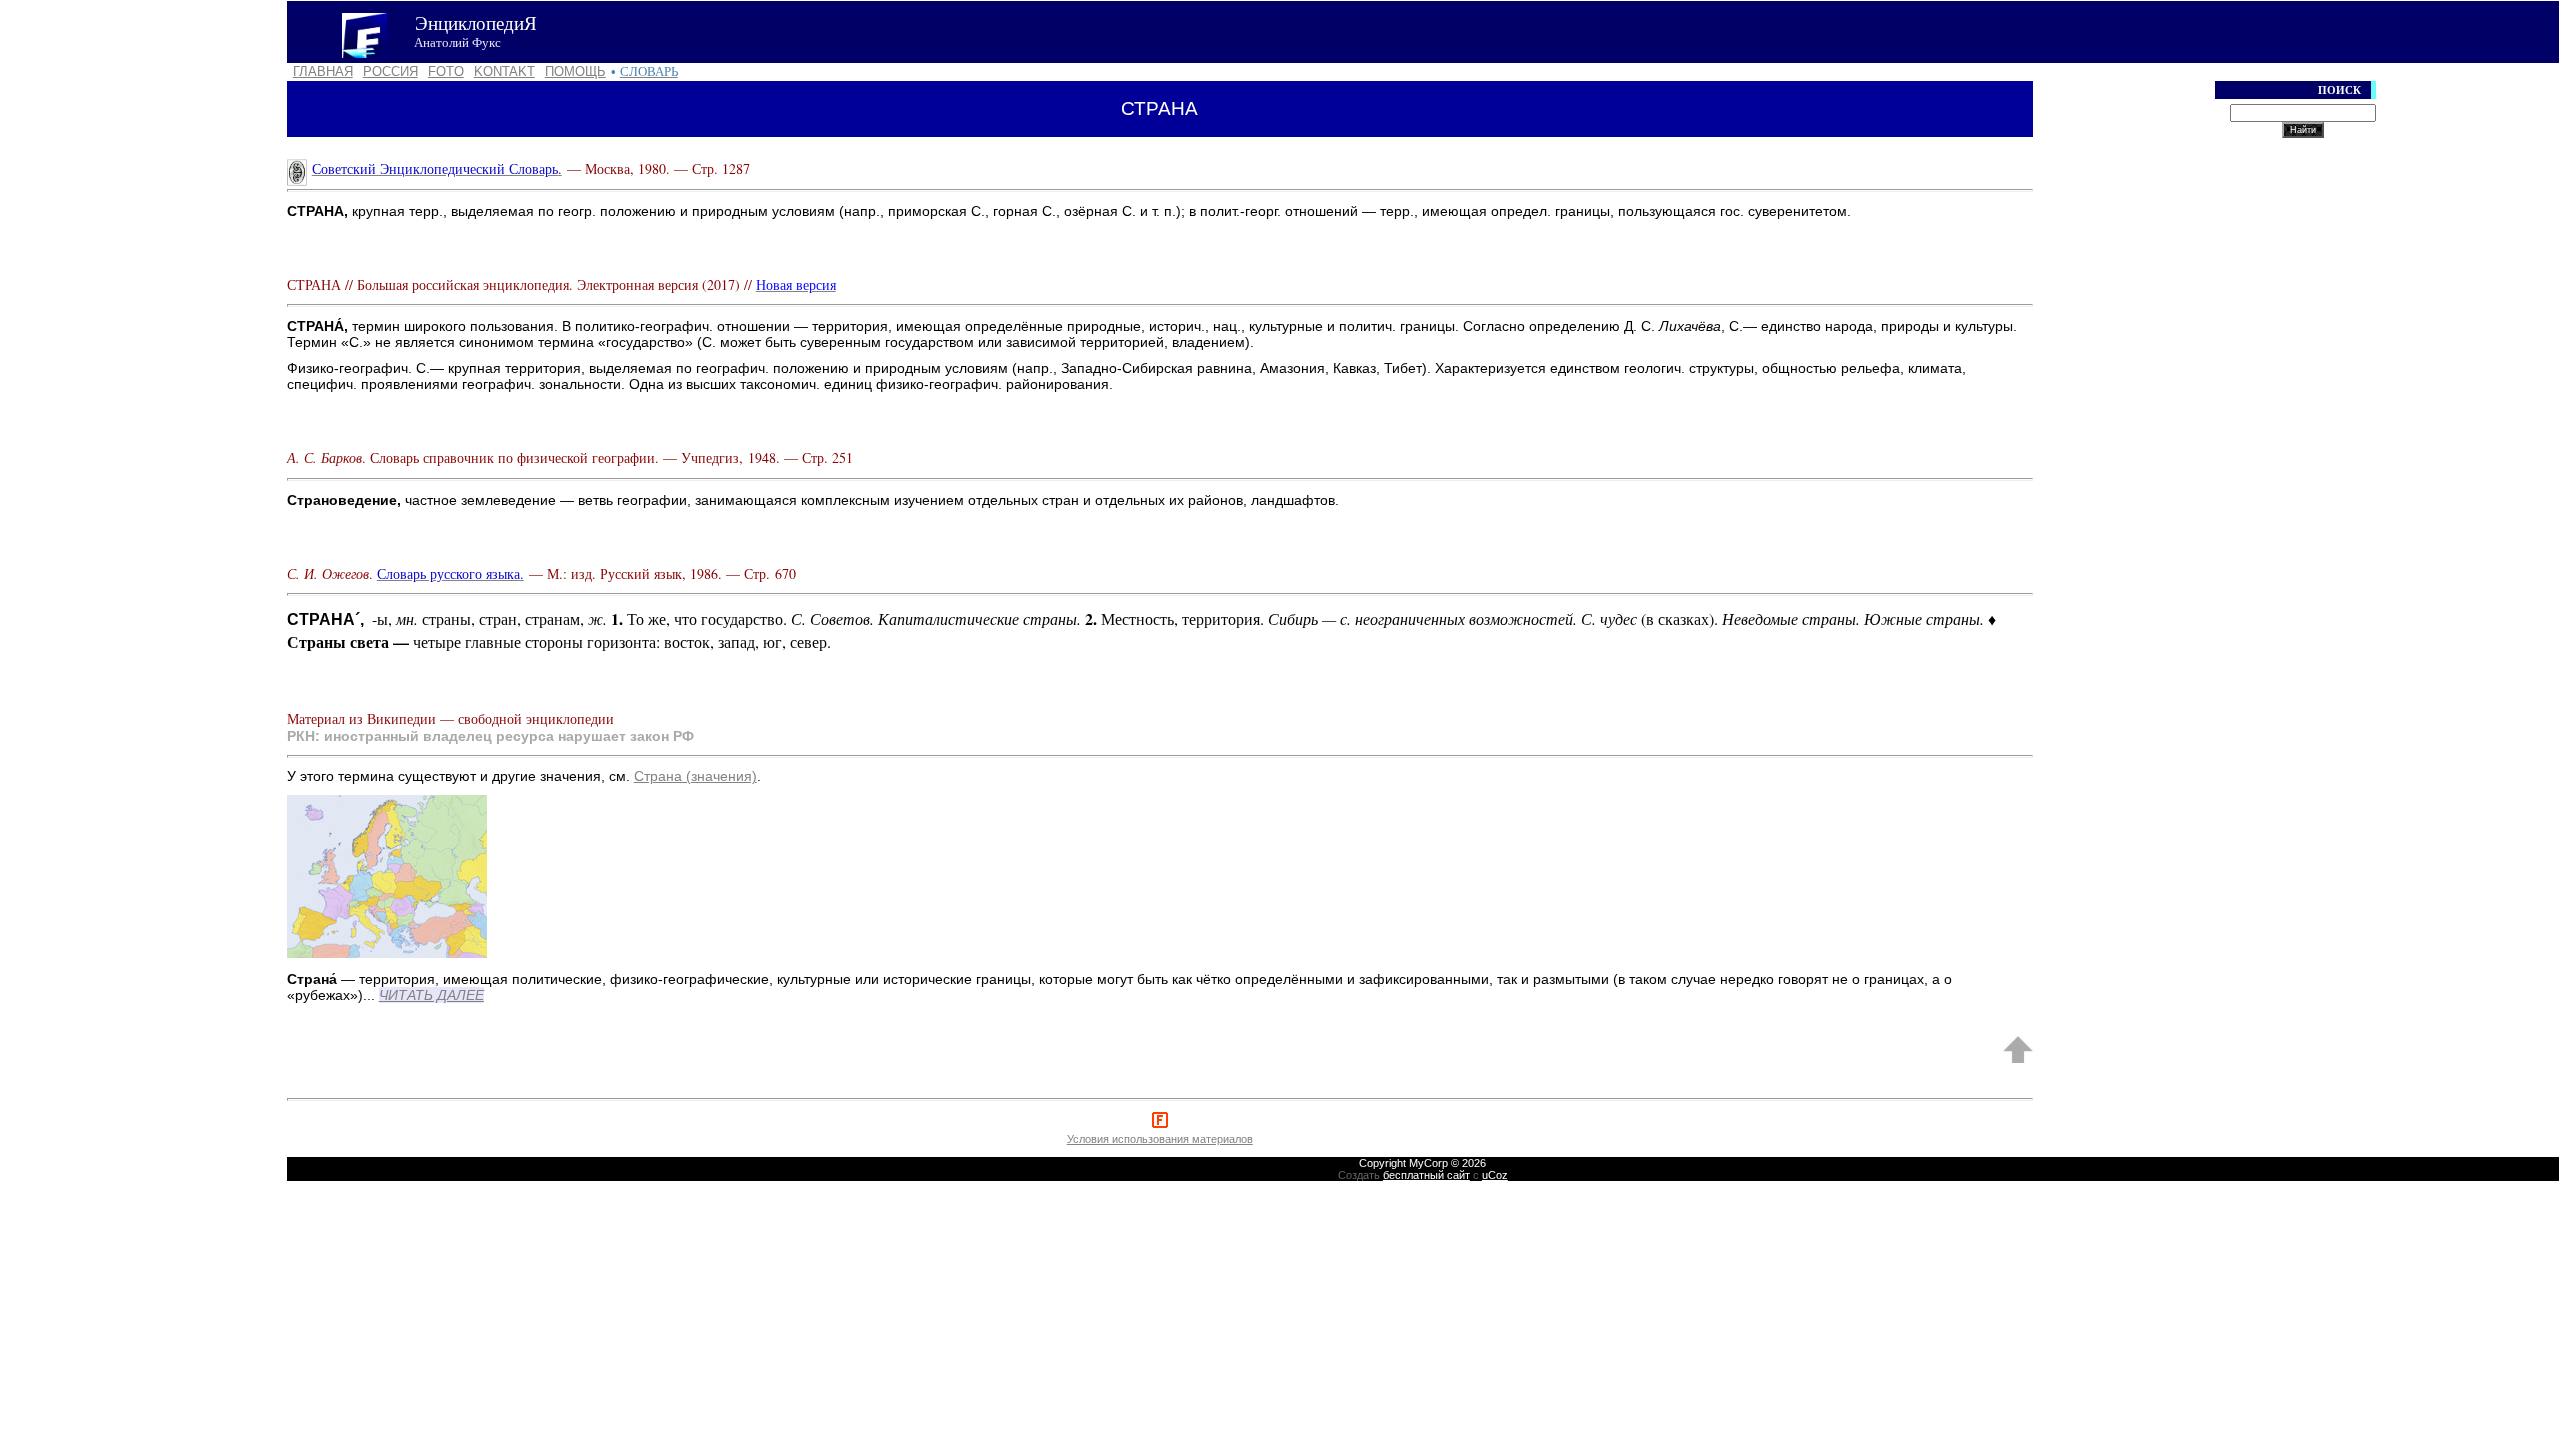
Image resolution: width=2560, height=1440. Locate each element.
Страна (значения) (695, 776)
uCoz (1495, 1175)
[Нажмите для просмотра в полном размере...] (387, 954)
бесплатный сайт (1426, 1175)
